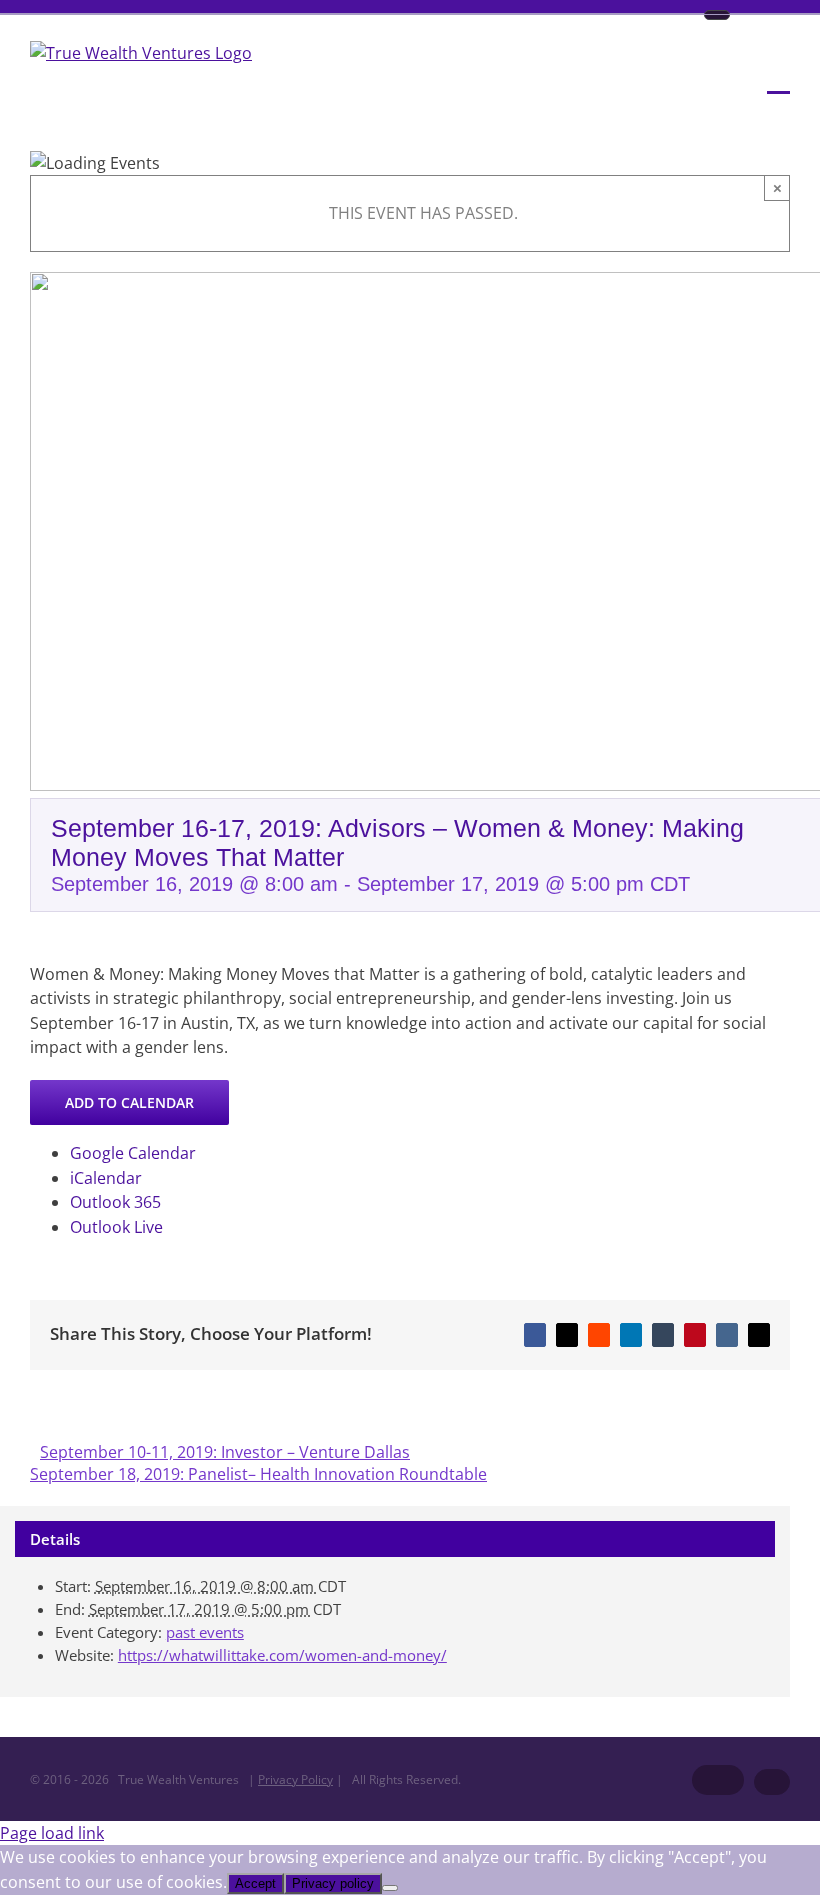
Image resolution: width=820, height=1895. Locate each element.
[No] (390, 1888)
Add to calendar (129, 1102)
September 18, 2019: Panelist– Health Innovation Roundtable (258, 1474)
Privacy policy (333, 1883)
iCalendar (106, 1178)
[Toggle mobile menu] (778, 79)
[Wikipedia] (717, 15)
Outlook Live (116, 1227)
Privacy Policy (295, 1779)
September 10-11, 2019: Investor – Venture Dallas (225, 1452)
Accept (255, 1883)
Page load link (52, 1833)
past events (205, 1632)
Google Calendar (133, 1153)
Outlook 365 (115, 1202)
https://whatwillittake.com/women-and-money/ (282, 1655)
